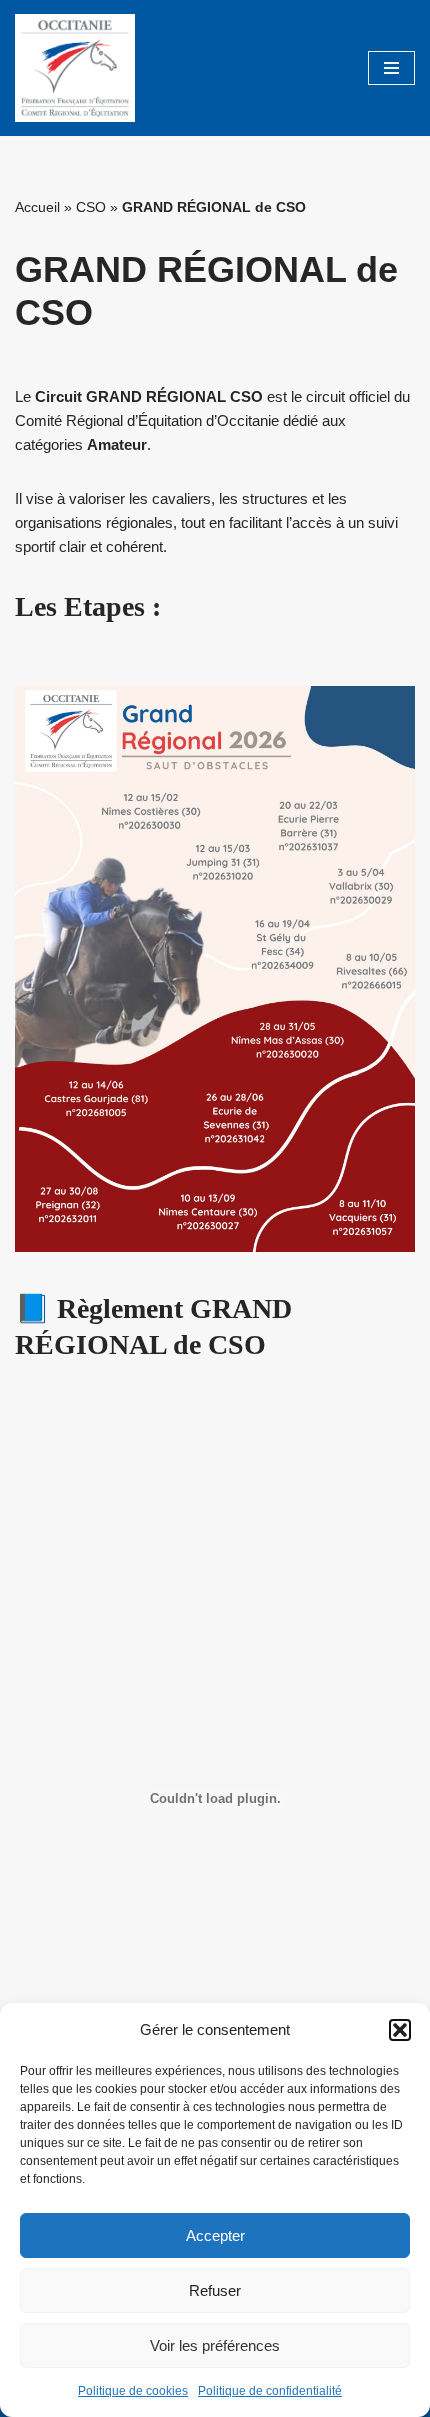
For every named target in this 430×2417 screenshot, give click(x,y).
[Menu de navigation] (391, 68)
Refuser (215, 2290)
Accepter (215, 2235)
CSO (91, 207)
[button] (400, 2030)
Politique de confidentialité (270, 2391)
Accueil (37, 207)
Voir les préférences (215, 2345)
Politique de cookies (133, 2391)
